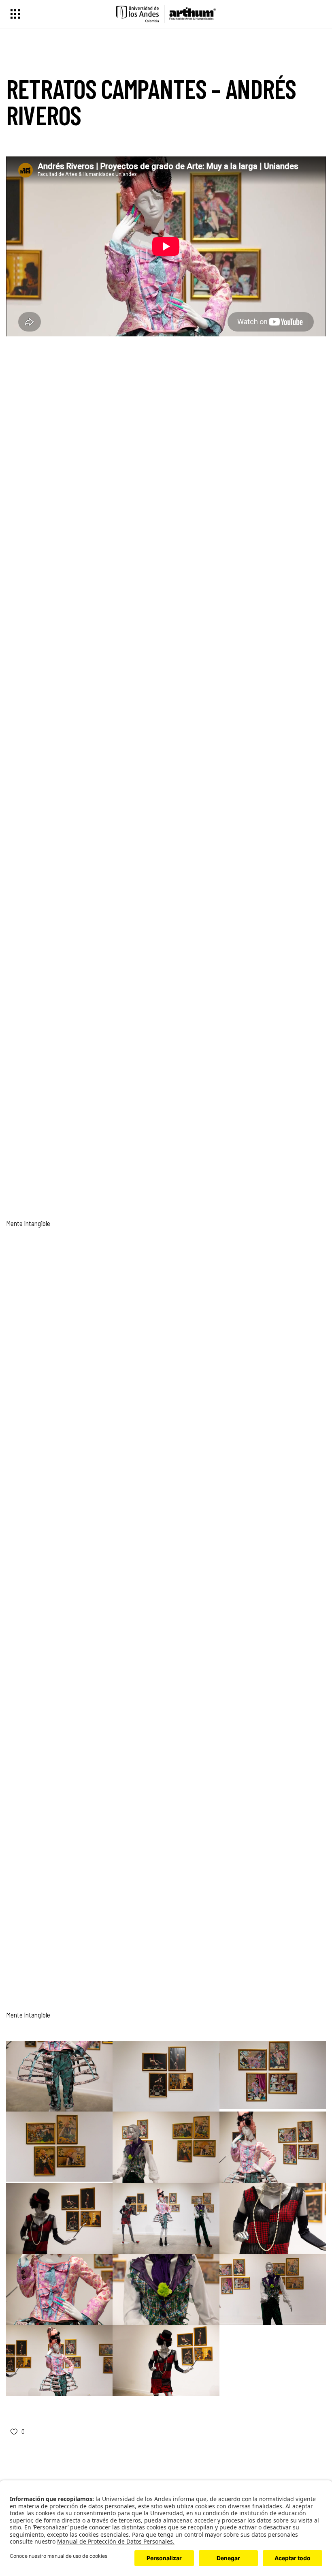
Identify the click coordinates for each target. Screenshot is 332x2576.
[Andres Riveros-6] (166, 2289)
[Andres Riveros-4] (273, 2289)
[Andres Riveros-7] (59, 2289)
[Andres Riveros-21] (59, 2219)
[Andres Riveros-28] (166, 2076)
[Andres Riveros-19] (59, 2076)
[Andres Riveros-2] (166, 2361)
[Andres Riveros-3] (59, 2361)
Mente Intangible (28, 1223)
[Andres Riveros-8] (273, 2219)
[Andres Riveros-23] (166, 2147)
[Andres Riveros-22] (273, 2147)
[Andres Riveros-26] (59, 2147)
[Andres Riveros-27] (273, 2075)
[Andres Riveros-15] (166, 2219)
